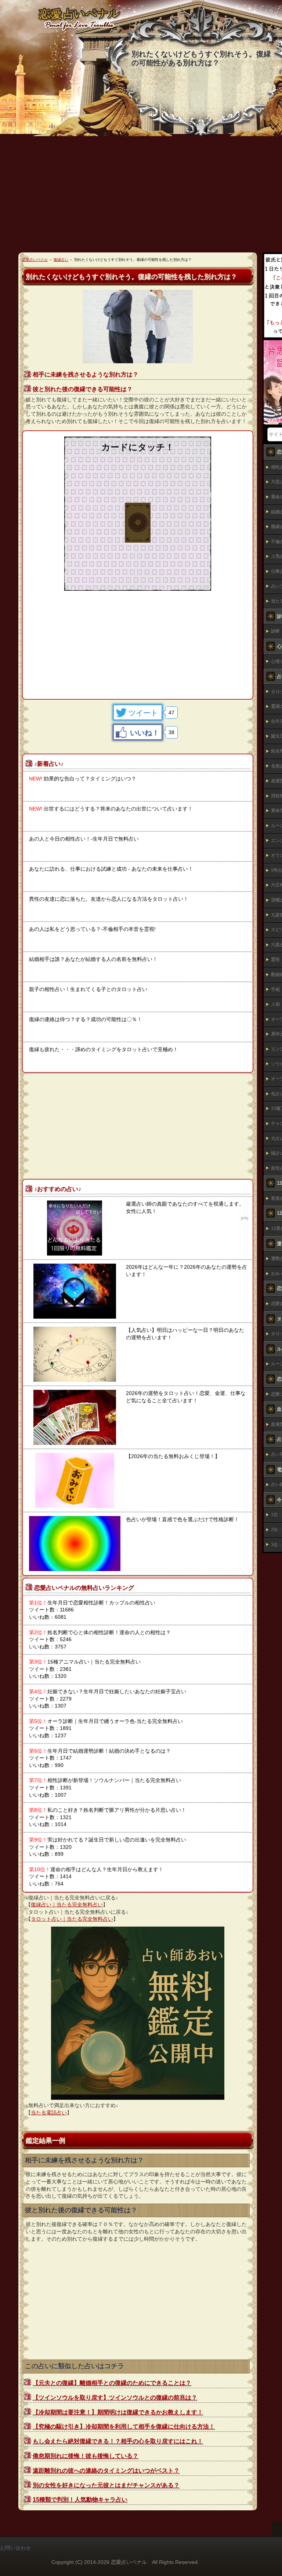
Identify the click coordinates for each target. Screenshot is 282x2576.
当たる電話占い (49, 2113)
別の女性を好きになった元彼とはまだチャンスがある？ (106, 2485)
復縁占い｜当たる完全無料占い (67, 1905)
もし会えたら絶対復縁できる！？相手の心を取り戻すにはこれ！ (118, 2441)
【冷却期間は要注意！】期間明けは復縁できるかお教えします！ (118, 2412)
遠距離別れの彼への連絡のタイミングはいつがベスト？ (106, 2471)
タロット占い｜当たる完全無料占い (72, 1919)
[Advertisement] (138, 642)
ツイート (143, 713)
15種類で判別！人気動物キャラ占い (80, 2500)
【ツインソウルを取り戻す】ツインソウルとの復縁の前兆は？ (115, 2398)
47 (171, 713)
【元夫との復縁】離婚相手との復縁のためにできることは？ (112, 2383)
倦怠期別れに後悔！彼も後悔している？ (86, 2456)
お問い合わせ (15, 2548)
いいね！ (145, 733)
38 (171, 732)
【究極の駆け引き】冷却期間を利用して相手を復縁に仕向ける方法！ (124, 2426)
